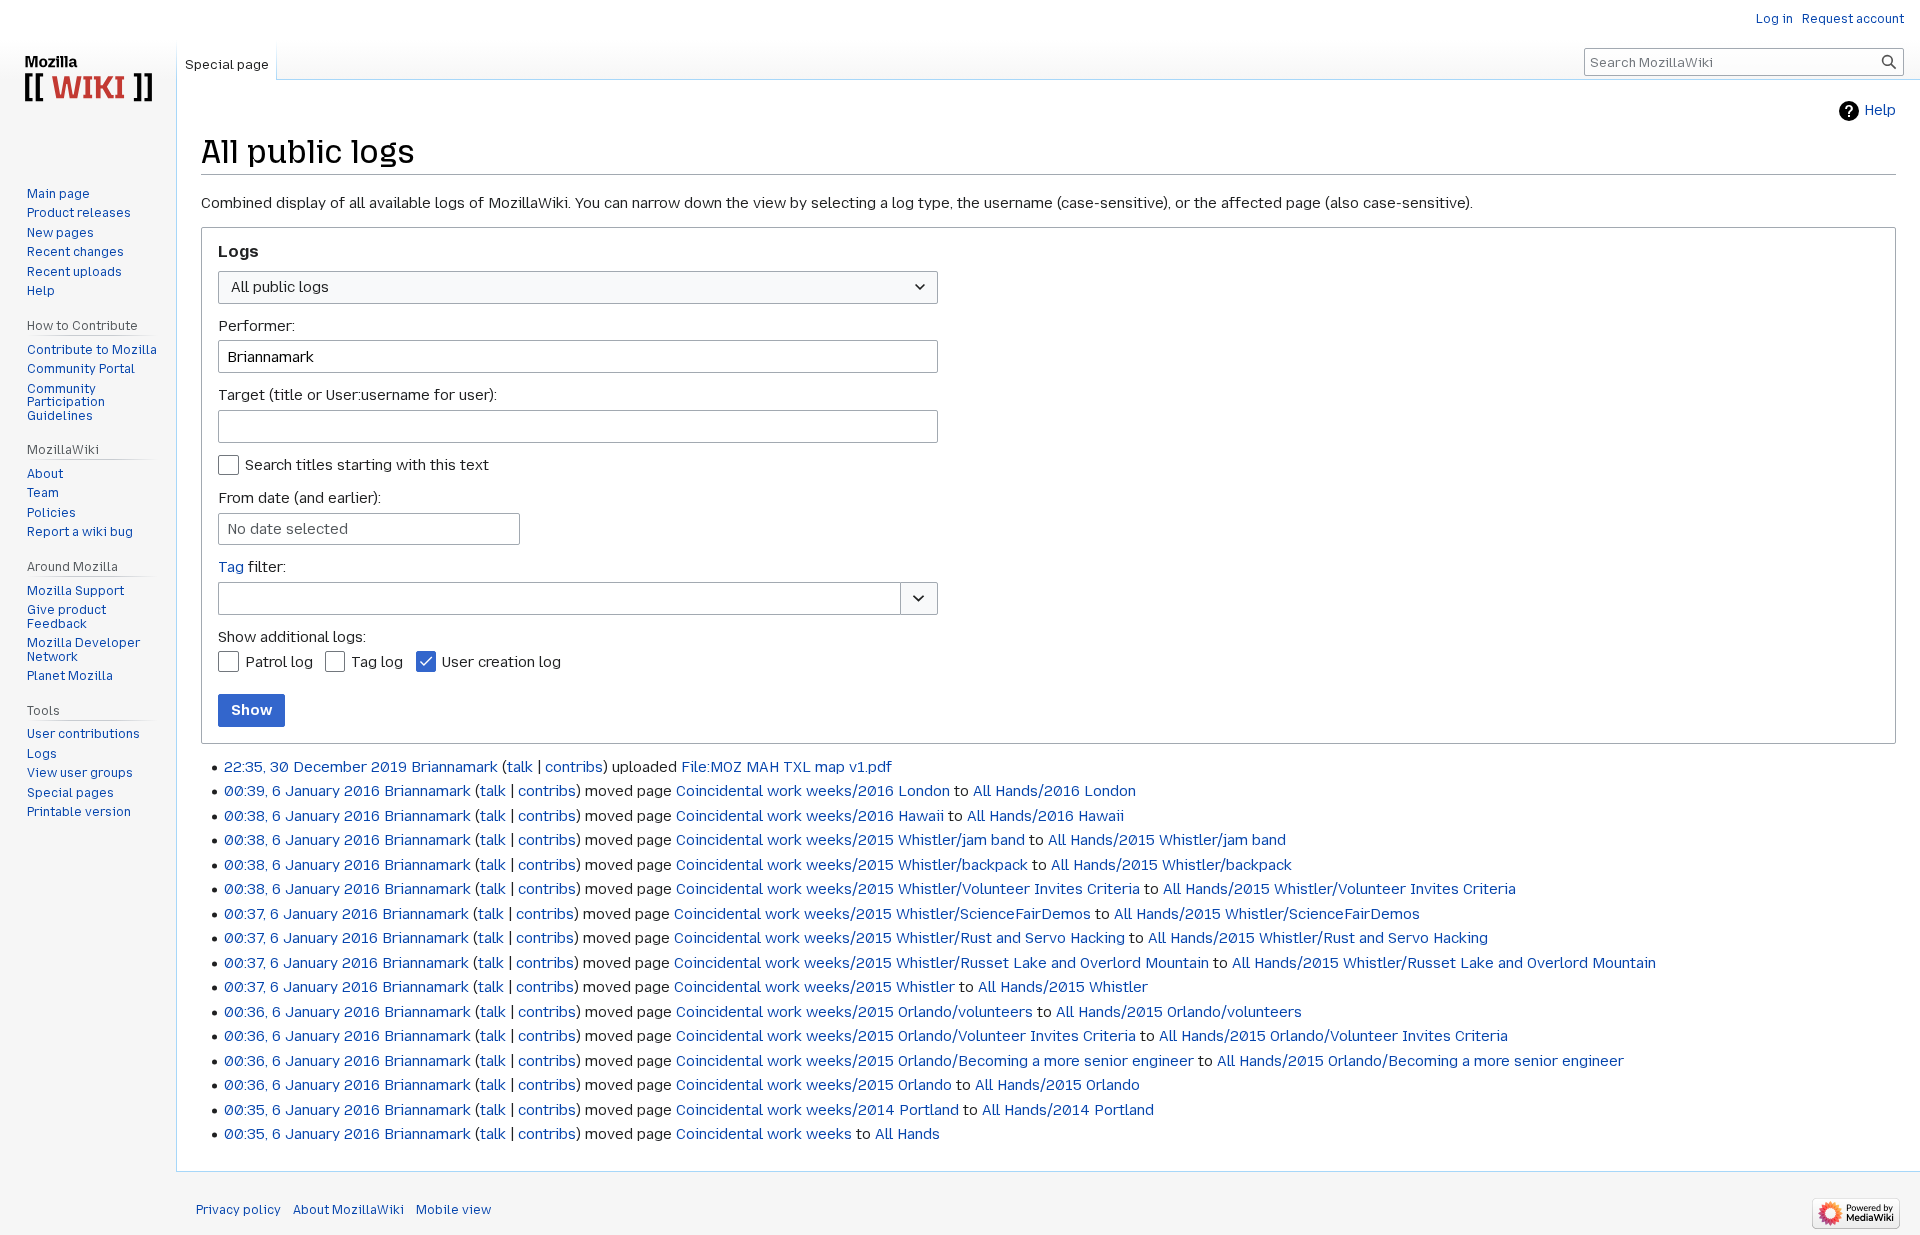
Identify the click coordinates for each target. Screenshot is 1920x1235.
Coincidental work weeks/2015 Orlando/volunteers (854, 1012)
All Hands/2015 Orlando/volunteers (1179, 1012)
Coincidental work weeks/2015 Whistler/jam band (850, 840)
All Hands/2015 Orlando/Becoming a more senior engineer (1420, 1061)
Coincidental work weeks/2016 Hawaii (810, 816)
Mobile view (453, 1210)
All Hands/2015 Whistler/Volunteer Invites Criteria (1339, 889)
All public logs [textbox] (280, 287)
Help (1880, 110)
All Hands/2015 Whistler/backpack (1171, 865)
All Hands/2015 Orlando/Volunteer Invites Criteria (1333, 1036)
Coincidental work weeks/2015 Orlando (814, 1085)
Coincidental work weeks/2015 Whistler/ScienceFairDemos (882, 914)
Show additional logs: (292, 637)
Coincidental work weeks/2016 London (813, 791)
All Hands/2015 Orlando (1057, 1085)
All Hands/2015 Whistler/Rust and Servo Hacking (1318, 938)
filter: (252, 567)
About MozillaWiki (348, 1210)
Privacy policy (238, 1210)
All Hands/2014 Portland (1068, 1110)
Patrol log (279, 662)
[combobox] (578, 287)
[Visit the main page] (88, 80)
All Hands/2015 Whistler (1063, 987)
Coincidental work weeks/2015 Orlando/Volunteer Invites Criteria (906, 1036)
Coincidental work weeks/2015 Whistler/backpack (852, 865)
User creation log (501, 662)
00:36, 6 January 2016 (302, 1012)
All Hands (907, 1134)
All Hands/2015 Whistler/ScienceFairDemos (1267, 914)
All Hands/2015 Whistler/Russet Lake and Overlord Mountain (1444, 963)
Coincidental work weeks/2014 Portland (817, 1110)
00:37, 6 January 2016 (301, 914)
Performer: (256, 326)
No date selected (287, 529)
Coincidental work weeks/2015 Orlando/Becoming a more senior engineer (935, 1061)
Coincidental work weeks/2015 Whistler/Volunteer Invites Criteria (908, 889)
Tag (231, 567)
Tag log (377, 662)
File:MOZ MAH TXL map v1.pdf (786, 767)
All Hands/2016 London (1054, 791)
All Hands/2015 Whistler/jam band (1167, 840)
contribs (574, 767)
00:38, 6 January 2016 (302, 816)
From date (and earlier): (299, 498)
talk (520, 767)
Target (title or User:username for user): (357, 395)
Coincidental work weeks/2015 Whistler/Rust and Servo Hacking (899, 938)
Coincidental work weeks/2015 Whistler (814, 987)
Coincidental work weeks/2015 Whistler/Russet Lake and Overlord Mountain (941, 963)
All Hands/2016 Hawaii (1045, 816)
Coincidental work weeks (764, 1134)
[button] (919, 598)
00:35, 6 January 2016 (302, 1110)
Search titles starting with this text (367, 465)
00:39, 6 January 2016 (302, 791)
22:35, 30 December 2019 (315, 767)
